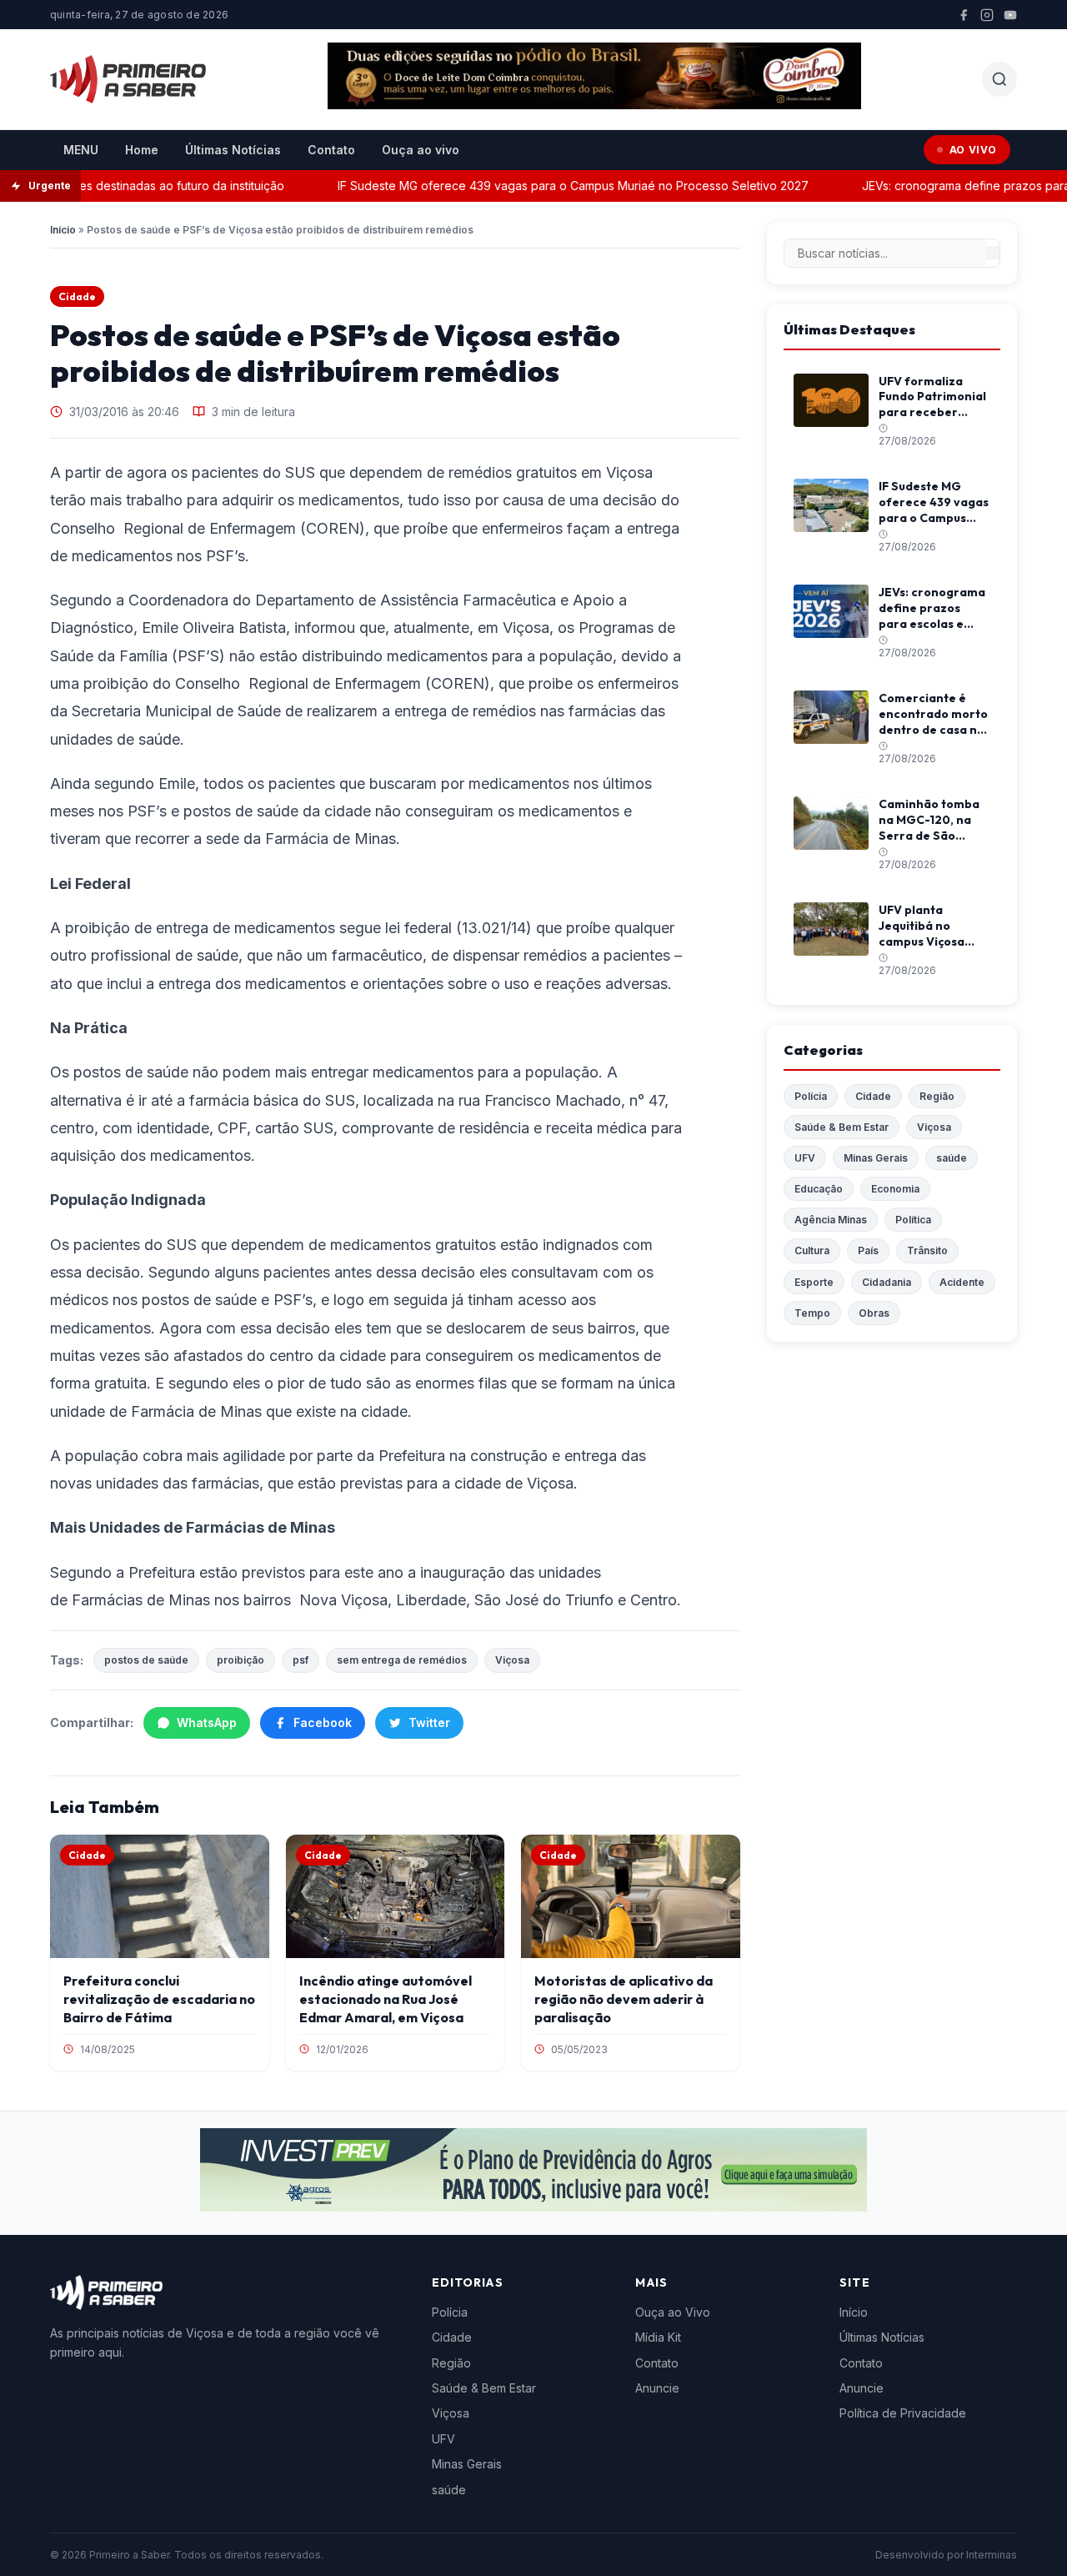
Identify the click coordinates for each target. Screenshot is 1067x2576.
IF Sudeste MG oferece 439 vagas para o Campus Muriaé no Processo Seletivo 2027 (549, 186)
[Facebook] (964, 15)
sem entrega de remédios (402, 1660)
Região (937, 1096)
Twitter (429, 1722)
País (868, 1250)
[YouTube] (1010, 15)
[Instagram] (987, 15)
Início (63, 230)
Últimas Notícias (233, 150)
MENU (81, 150)
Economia (895, 1189)
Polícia (811, 1096)
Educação (819, 1189)
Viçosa (512, 1660)
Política (913, 1220)
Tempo (812, 1313)
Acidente (962, 1282)
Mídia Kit (658, 2337)
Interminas (992, 2555)
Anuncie (657, 2388)
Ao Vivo (973, 150)
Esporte (814, 1282)
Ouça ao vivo (421, 150)
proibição (240, 1660)
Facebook (323, 1722)
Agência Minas (831, 1220)
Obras (874, 1313)
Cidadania (887, 1282)
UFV (805, 1158)
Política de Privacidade (903, 2413)
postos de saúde (146, 1660)
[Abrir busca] (999, 79)
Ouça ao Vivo (673, 2312)
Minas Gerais (876, 1158)
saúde (952, 1158)
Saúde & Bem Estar (842, 1127)
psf (301, 1660)
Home (142, 150)
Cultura (812, 1250)
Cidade (77, 296)
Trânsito (927, 1250)
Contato (331, 150)
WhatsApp (207, 1722)
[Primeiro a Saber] (128, 79)
